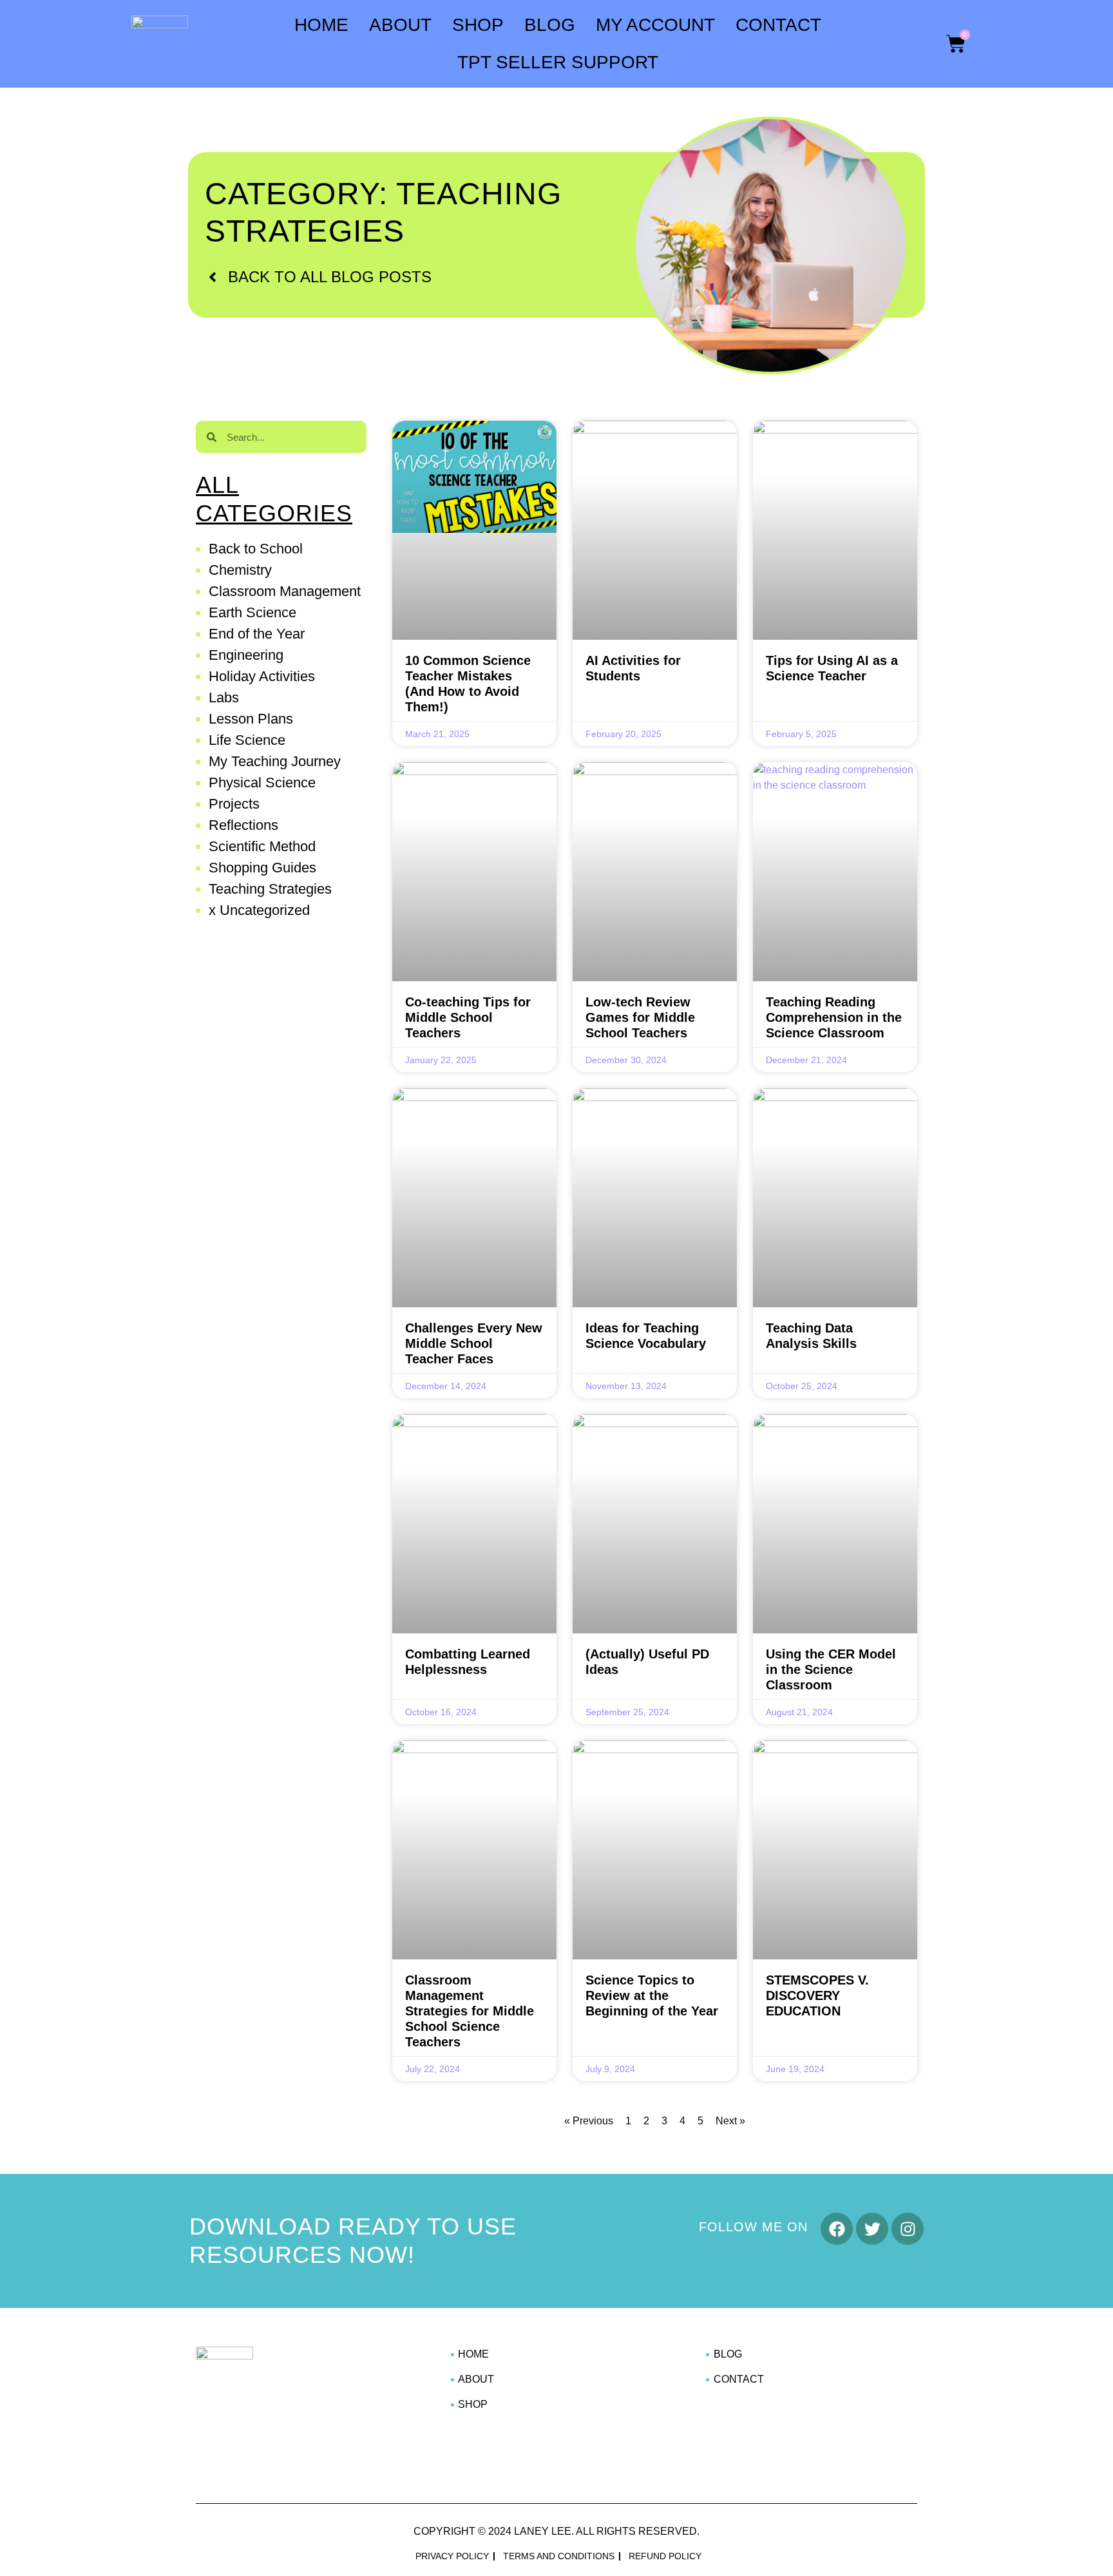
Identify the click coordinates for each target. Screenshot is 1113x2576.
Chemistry (240, 570)
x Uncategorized (259, 910)
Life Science (247, 740)
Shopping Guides (262, 868)
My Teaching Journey (275, 761)
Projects (234, 804)
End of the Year (257, 634)
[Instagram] (908, 2229)
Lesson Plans (251, 719)
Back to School (256, 549)
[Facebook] (837, 2229)
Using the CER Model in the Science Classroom (831, 1669)
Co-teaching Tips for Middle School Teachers (468, 1017)
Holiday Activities (262, 676)
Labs (224, 697)
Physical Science (262, 783)
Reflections (243, 825)
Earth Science (252, 612)
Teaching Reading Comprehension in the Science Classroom (834, 1017)
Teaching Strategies (270, 889)
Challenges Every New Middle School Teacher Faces (474, 1343)
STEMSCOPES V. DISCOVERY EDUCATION (817, 1995)
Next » (730, 2121)
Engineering (246, 655)
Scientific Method (262, 846)
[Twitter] (872, 2229)
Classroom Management (285, 591)
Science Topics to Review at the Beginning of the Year (652, 1995)
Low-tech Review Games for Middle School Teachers (640, 1017)
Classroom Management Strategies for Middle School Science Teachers (470, 2011)
